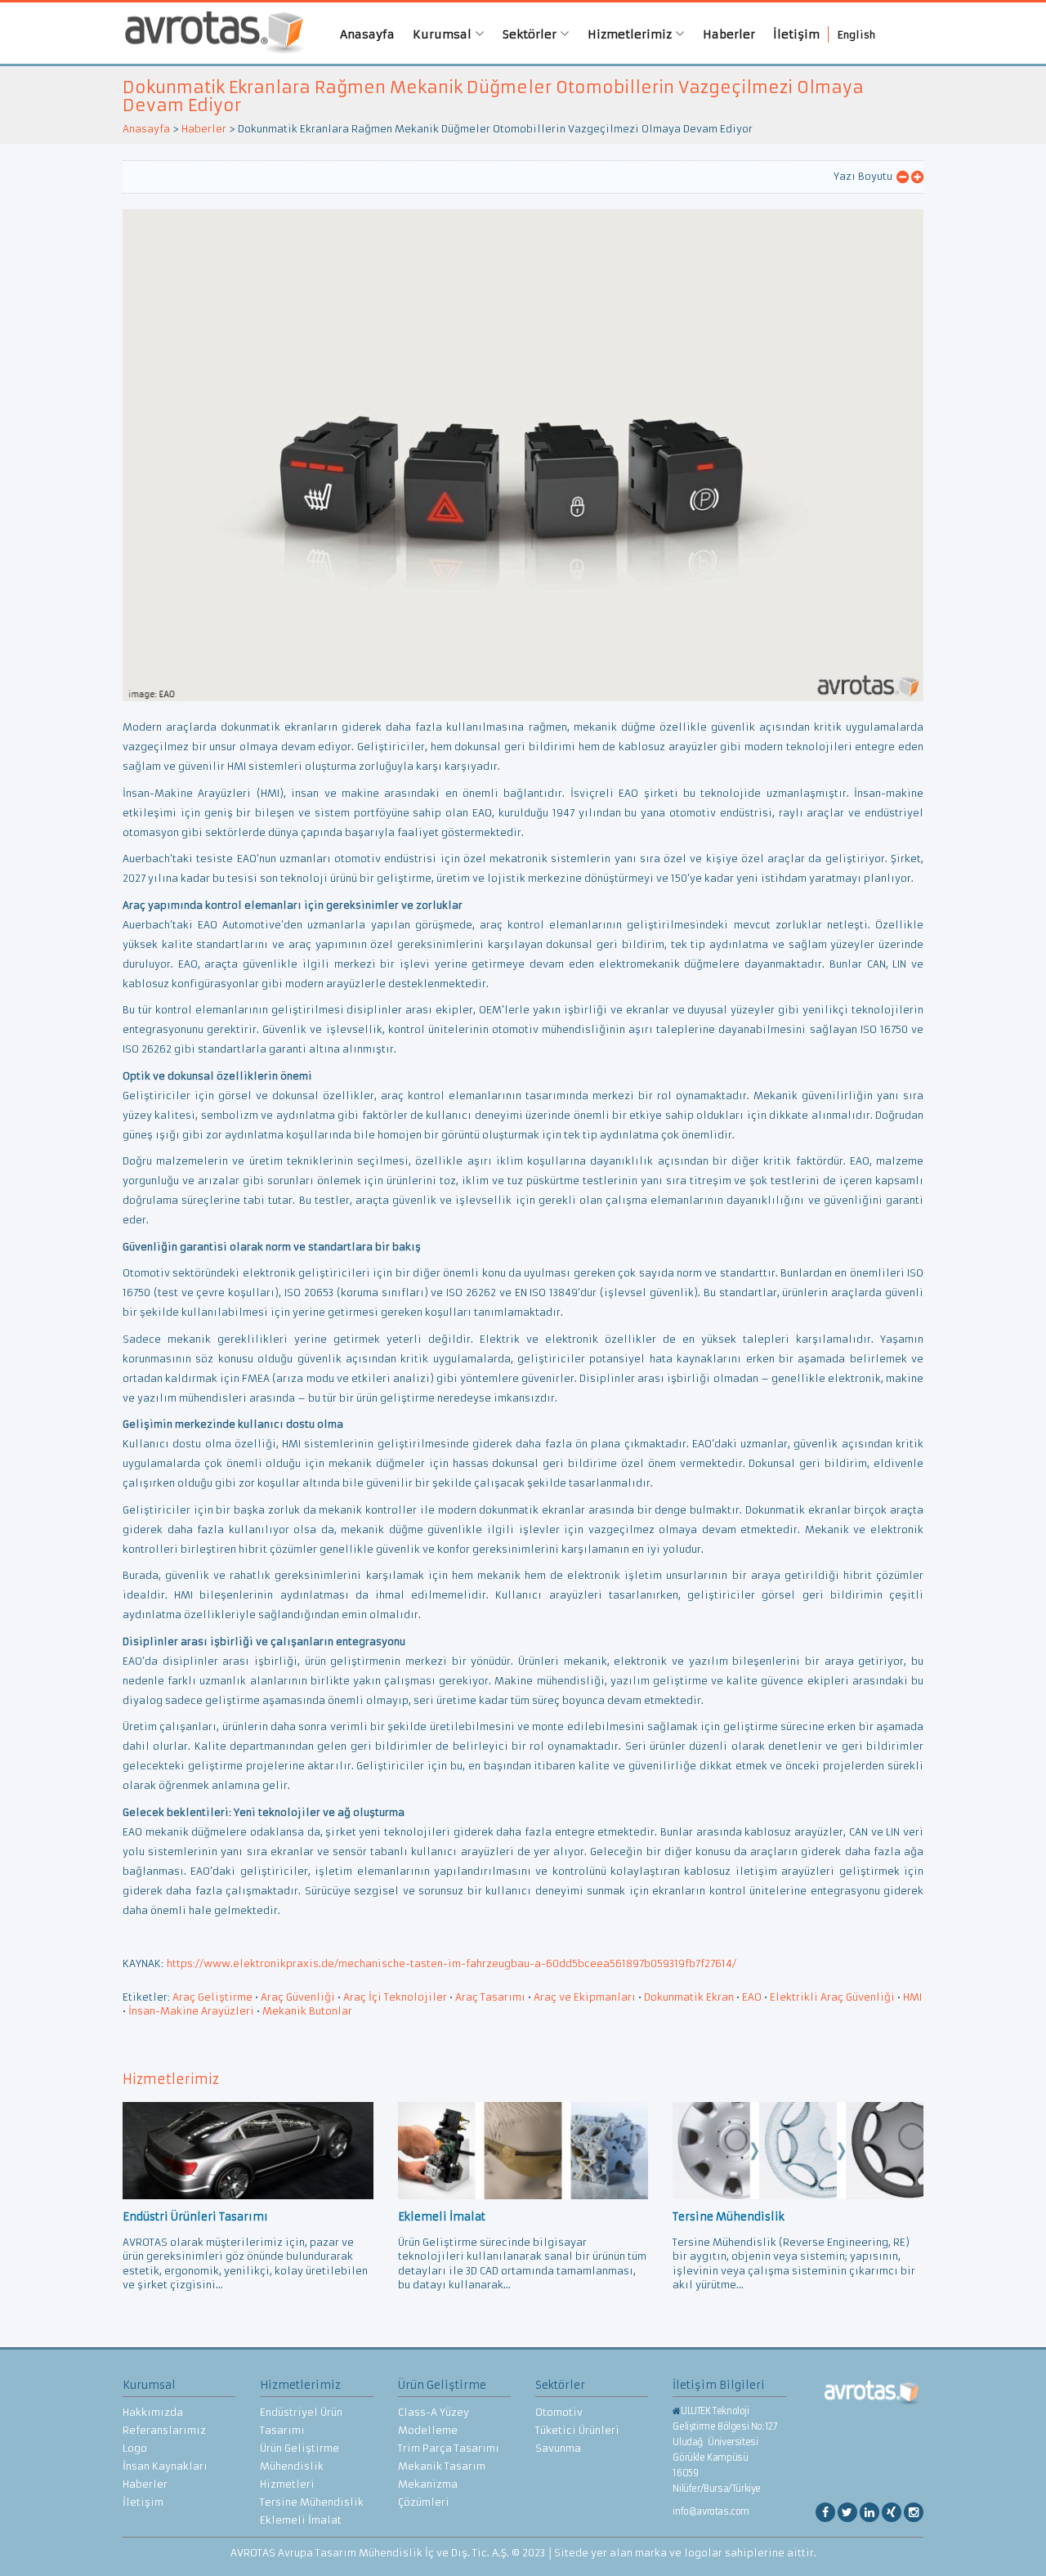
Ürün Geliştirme (299, 2448)
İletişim (796, 34)
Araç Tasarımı (490, 1997)
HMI (912, 1997)
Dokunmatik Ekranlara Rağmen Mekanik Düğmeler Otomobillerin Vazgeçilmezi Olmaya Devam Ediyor (493, 96)
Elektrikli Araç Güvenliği (832, 1997)
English (856, 35)
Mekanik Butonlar (307, 2011)
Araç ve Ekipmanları (585, 1997)
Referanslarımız (164, 2430)
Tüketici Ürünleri (577, 2430)
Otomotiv (559, 2412)
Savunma (558, 2448)
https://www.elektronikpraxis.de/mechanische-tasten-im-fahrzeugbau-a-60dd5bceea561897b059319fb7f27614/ (451, 1963)
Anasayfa (367, 34)
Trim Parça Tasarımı (449, 2448)
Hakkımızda (153, 2412)
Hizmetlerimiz (631, 34)
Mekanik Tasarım (442, 2466)
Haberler (729, 34)
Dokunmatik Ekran (689, 1997)
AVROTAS (208, 33)
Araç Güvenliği (298, 1997)
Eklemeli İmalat (301, 2520)
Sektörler (531, 34)
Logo (135, 2448)
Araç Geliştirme (212, 1997)
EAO (752, 1997)
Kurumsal (444, 34)
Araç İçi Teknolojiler (395, 1997)
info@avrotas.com (711, 2511)
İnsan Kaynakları (165, 2466)
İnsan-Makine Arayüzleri (191, 2011)
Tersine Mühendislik (312, 2502)
